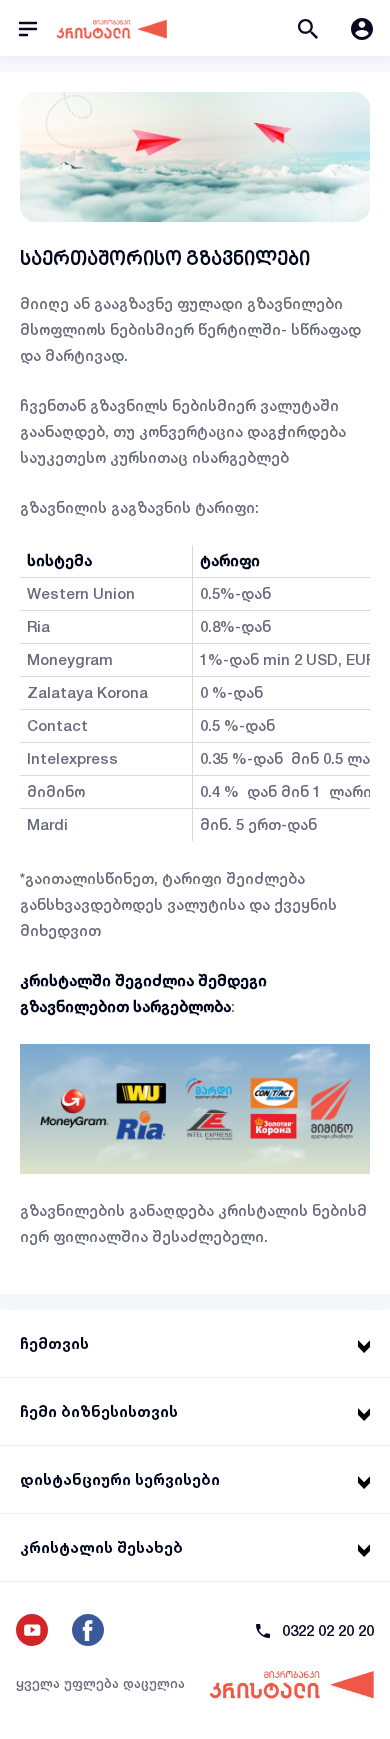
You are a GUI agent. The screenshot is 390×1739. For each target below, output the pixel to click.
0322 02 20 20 (328, 1630)
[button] (308, 28)
